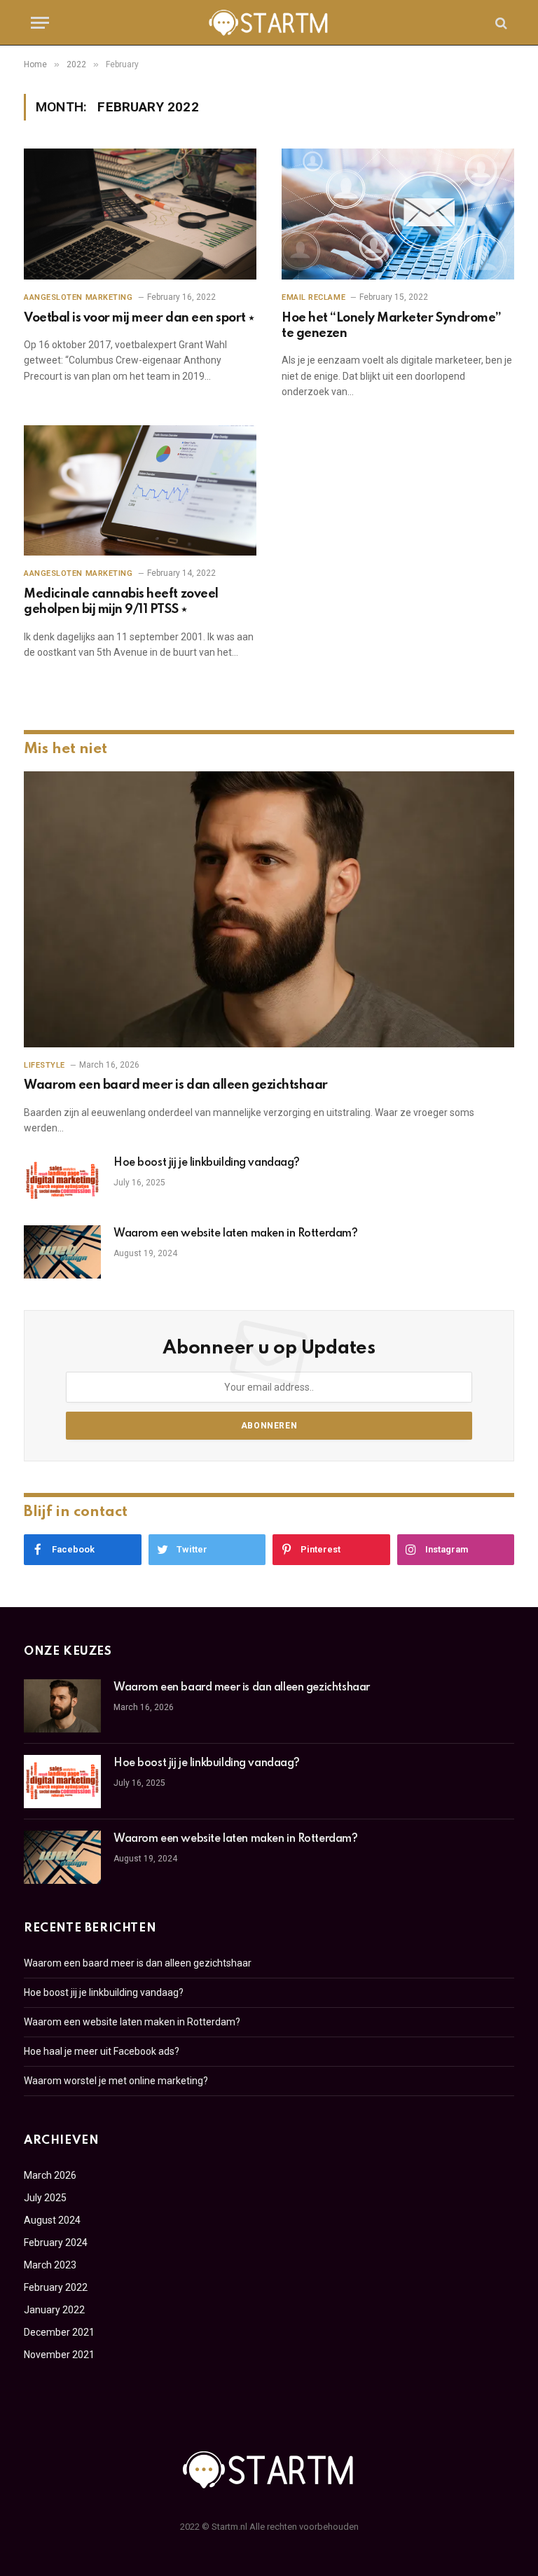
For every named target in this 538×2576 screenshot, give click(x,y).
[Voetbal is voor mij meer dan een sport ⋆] (140, 214)
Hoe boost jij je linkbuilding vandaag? (207, 1163)
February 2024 (56, 2243)
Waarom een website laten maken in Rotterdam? (236, 1234)
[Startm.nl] (269, 23)
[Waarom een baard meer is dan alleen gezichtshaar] (269, 909)
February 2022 (56, 2287)
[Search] (500, 23)
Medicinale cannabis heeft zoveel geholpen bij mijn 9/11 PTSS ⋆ (121, 602)
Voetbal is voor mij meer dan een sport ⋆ (139, 318)
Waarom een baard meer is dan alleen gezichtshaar (176, 1085)
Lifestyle (44, 1065)
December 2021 (59, 2332)
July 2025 (45, 2198)
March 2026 (50, 2175)
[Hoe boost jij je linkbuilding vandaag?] (62, 1181)
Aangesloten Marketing (78, 297)
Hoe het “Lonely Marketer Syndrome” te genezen (392, 326)
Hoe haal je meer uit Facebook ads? (102, 2051)
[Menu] (40, 23)
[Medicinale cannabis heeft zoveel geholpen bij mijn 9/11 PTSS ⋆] (140, 491)
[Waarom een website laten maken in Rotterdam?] (62, 1252)
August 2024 (52, 2220)
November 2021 (59, 2355)
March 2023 (50, 2265)
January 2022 (54, 2310)
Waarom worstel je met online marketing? (116, 2081)
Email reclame (313, 297)
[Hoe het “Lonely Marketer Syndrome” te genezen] (398, 214)
